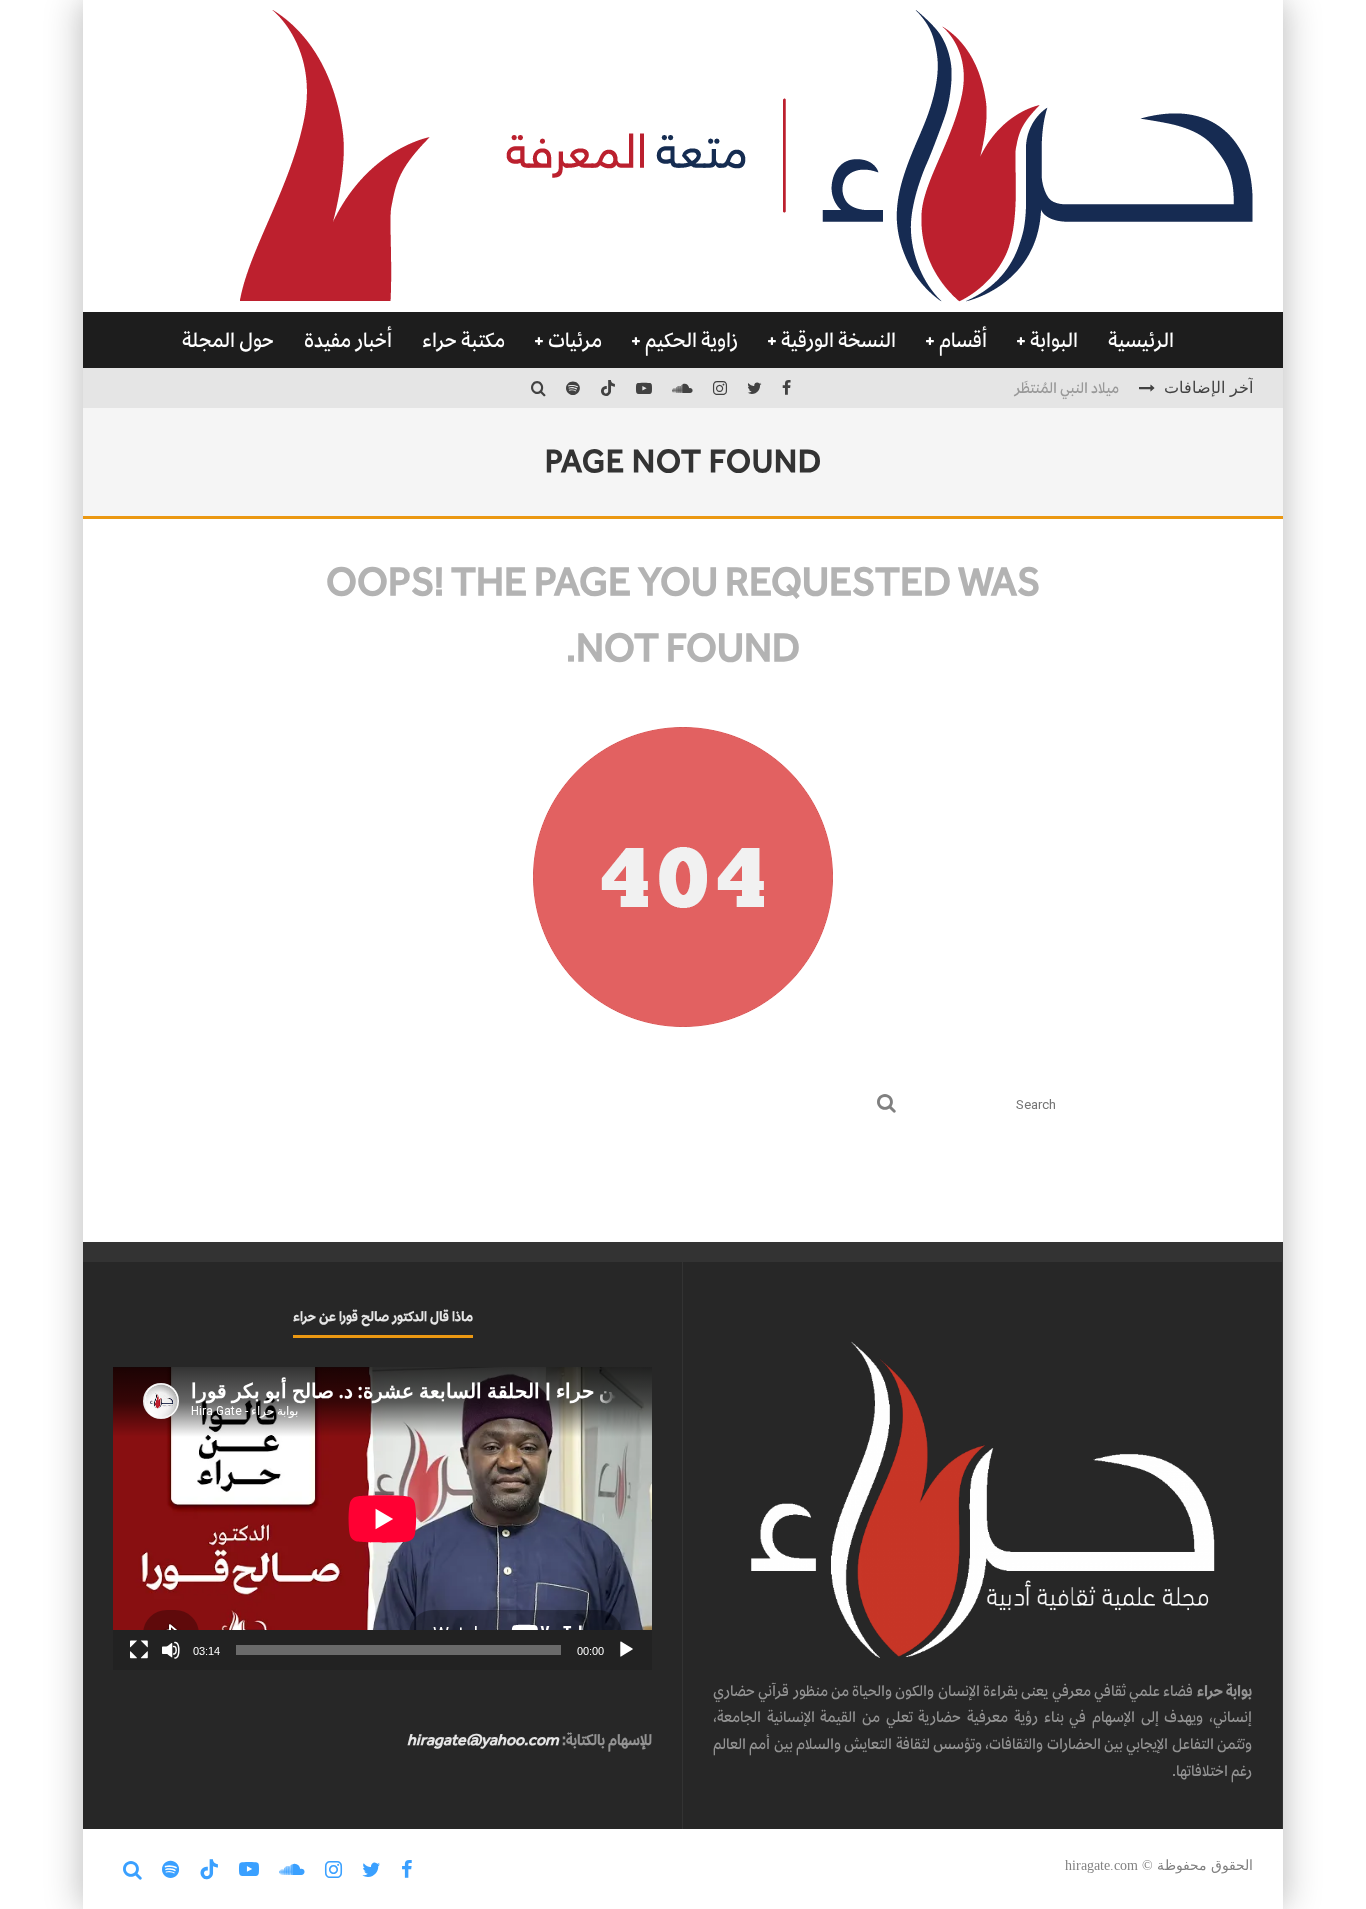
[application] (382, 1518)
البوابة (1054, 340)
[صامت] (171, 1650)
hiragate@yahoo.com (483, 1739)
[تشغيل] (626, 1650)
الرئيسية (1141, 340)
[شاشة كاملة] (139, 1650)
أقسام (963, 340)
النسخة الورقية (838, 340)
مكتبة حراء (463, 340)
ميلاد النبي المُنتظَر (1066, 386)
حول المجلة (228, 340)
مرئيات (575, 340)
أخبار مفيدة (348, 340)
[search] (886, 1104)
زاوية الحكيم (691, 340)
